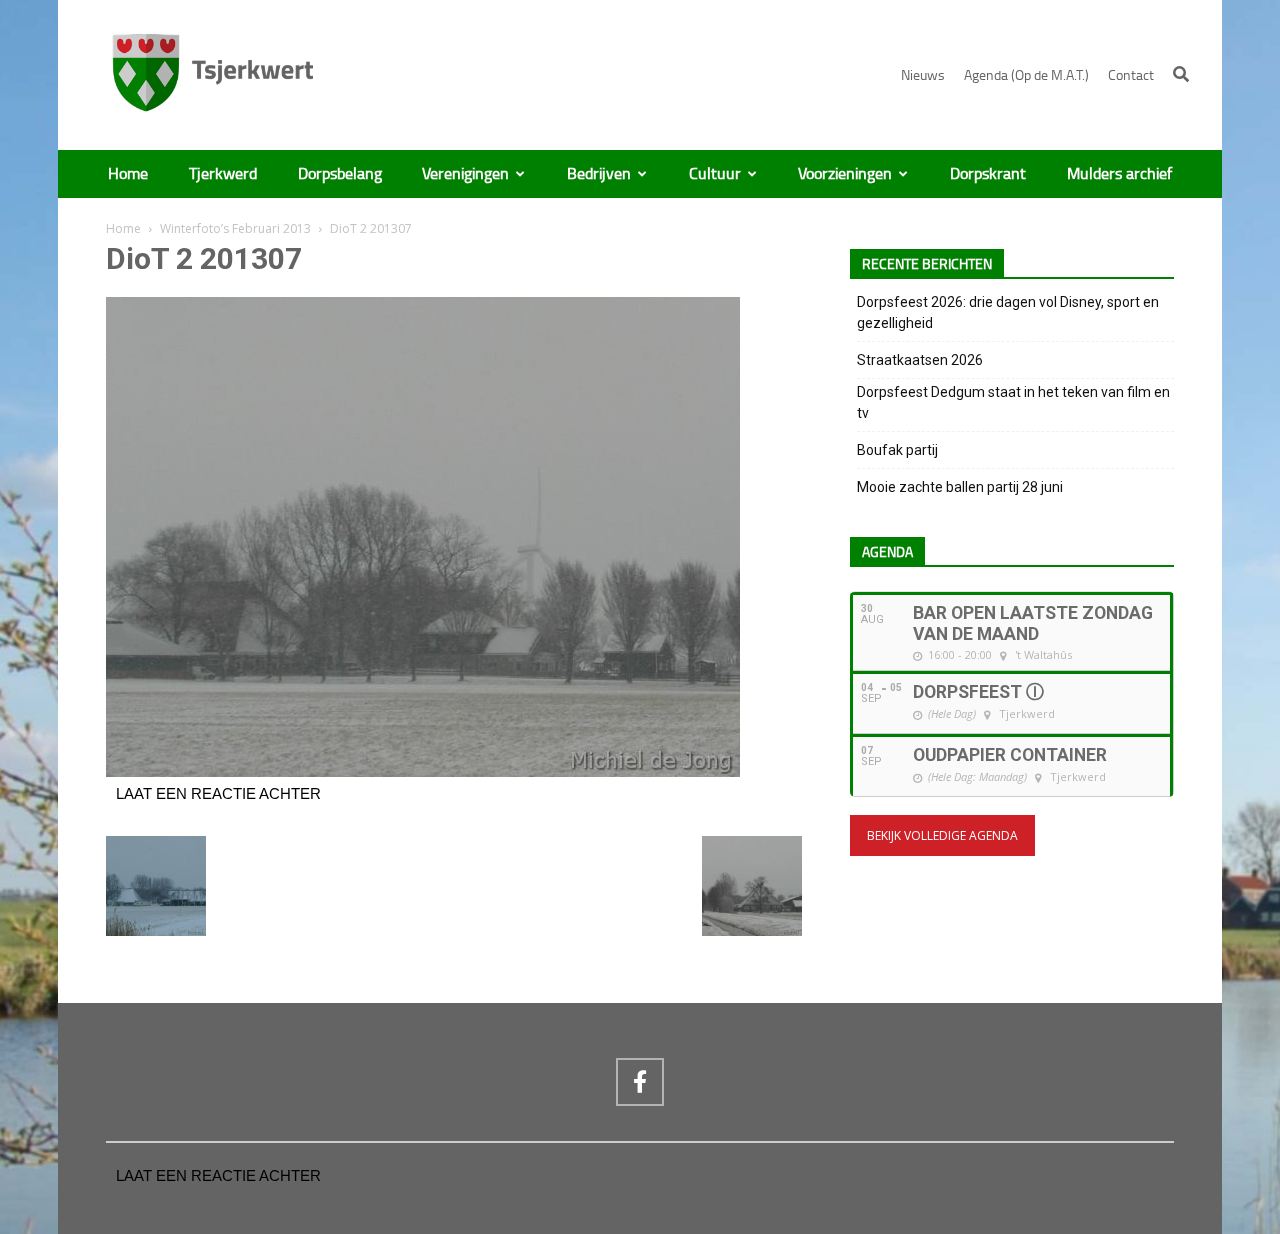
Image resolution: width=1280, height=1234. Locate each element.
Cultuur (715, 174)
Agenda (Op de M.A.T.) (1026, 75)
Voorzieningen (845, 174)
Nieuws (923, 75)
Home (128, 174)
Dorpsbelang (340, 174)
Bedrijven (599, 174)
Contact (1131, 75)
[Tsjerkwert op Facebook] (640, 1082)
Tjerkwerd (223, 174)
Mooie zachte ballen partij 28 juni (960, 487)
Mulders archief (1119, 174)
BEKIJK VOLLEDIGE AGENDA (942, 835)
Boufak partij (897, 450)
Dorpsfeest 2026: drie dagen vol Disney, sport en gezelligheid (1008, 312)
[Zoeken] (1181, 74)
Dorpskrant (988, 174)
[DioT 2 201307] (423, 772)
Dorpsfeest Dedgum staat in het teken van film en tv (1013, 402)
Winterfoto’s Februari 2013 (235, 228)
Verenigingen (465, 174)
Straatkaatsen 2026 (920, 360)
